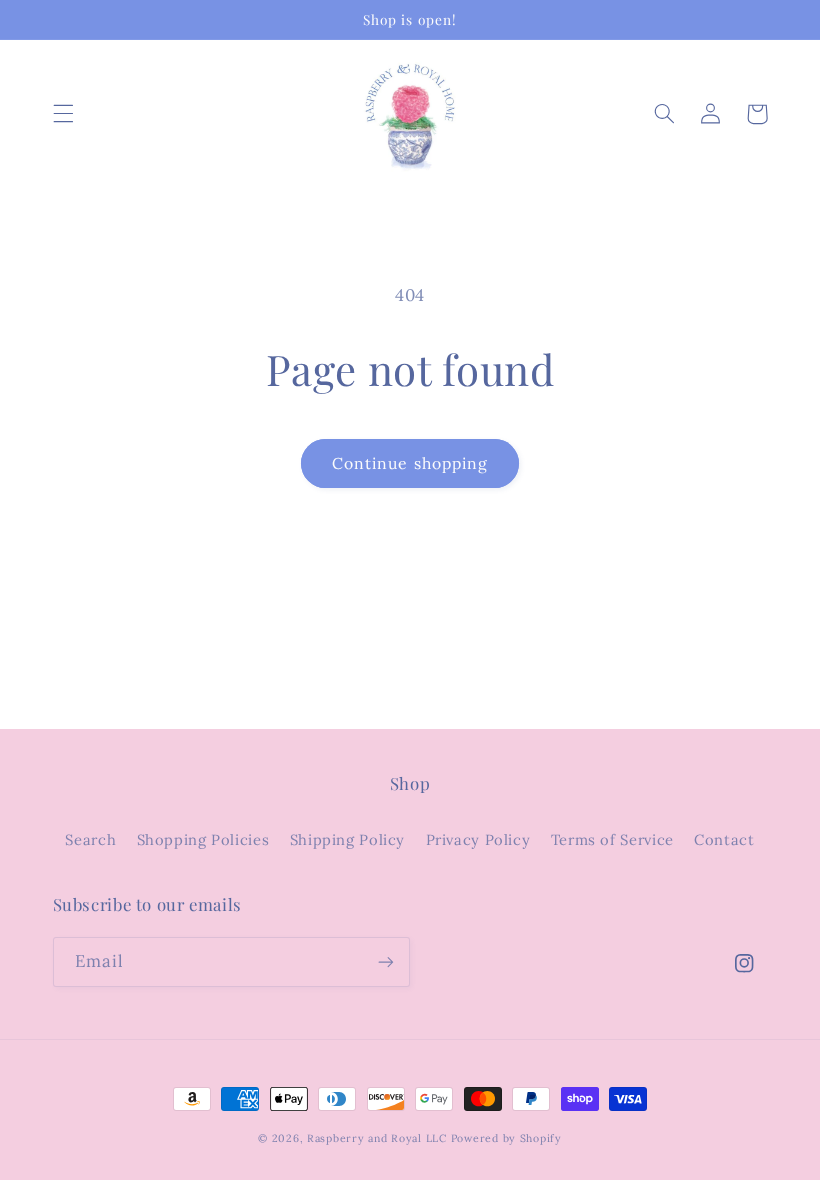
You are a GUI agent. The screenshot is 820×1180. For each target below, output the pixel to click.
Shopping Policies (203, 839)
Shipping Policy (347, 839)
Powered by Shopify (506, 1138)
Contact (724, 839)
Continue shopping (410, 463)
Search (90, 839)
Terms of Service (612, 839)
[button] (63, 114)
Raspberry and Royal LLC (377, 1138)
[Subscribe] (386, 961)
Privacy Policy (478, 839)
